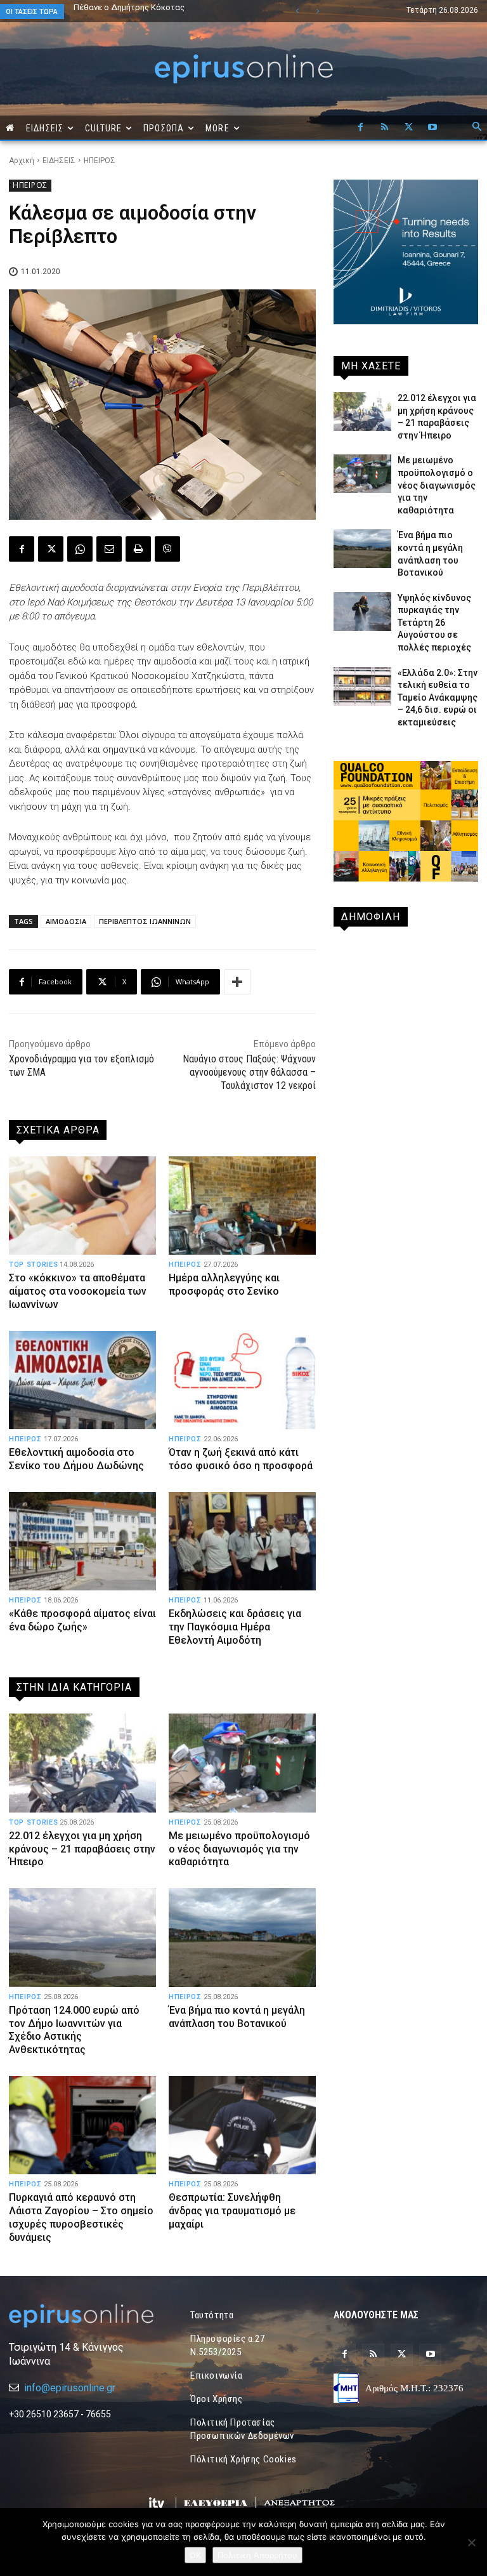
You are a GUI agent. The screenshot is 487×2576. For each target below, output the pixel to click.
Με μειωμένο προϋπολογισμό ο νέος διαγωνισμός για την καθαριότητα (239, 1849)
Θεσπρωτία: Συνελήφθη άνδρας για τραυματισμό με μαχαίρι (232, 2211)
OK (195, 2555)
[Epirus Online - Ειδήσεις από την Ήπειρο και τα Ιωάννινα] (81, 2316)
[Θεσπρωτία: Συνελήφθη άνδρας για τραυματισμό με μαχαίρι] (242, 2125)
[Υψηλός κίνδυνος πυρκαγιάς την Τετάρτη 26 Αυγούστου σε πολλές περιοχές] (362, 611)
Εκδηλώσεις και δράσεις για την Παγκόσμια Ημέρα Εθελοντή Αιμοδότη (235, 1627)
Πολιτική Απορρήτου (257, 2555)
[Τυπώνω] (138, 549)
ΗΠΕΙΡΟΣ (100, 161)
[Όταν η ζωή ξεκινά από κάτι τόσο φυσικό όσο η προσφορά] (242, 1380)
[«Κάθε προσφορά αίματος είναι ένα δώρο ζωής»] (82, 1541)
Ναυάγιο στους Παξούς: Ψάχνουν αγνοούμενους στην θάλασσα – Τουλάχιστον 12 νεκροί (249, 1072)
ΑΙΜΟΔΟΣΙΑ (66, 921)
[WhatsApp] (80, 549)
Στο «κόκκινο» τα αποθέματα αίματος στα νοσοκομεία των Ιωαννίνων (78, 1291)
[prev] (297, 11)
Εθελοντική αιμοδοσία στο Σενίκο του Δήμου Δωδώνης (76, 1459)
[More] (237, 982)
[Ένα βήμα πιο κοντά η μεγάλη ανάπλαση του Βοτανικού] (242, 1937)
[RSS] (384, 128)
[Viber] (167, 549)
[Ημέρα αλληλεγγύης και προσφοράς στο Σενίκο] (242, 1205)
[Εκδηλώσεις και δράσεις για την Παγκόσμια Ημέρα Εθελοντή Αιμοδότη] (242, 1541)
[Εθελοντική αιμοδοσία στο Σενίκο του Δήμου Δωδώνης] (82, 1380)
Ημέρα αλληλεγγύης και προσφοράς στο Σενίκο (224, 1285)
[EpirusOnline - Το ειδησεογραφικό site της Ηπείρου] (243, 69)
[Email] (109, 549)
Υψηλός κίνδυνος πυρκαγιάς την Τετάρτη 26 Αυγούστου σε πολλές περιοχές (434, 623)
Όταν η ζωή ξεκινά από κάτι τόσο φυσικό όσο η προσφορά (241, 1459)
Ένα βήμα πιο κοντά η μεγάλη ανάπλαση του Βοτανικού (159, 11)
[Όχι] (471, 2542)
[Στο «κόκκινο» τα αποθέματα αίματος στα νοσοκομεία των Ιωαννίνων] (82, 1205)
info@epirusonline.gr (70, 2388)
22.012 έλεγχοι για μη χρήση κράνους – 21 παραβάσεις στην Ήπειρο (82, 1849)
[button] (477, 128)
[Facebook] (360, 128)
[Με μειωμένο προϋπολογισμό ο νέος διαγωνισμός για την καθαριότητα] (242, 1763)
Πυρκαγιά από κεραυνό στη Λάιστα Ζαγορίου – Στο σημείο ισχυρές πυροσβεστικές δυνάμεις (81, 2217)
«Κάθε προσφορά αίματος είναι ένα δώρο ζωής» (82, 1620)
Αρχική (22, 161)
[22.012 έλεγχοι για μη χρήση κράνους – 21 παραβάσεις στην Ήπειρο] (82, 1763)
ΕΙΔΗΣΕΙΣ (59, 161)
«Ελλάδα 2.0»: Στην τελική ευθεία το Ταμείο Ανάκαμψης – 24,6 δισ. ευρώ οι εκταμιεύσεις (438, 697)
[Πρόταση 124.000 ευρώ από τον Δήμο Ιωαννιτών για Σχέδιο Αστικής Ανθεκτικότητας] (82, 1937)
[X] (408, 128)
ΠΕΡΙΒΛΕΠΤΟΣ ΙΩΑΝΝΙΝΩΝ (145, 921)
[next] (317, 11)
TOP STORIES (33, 1265)
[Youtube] (432, 128)
